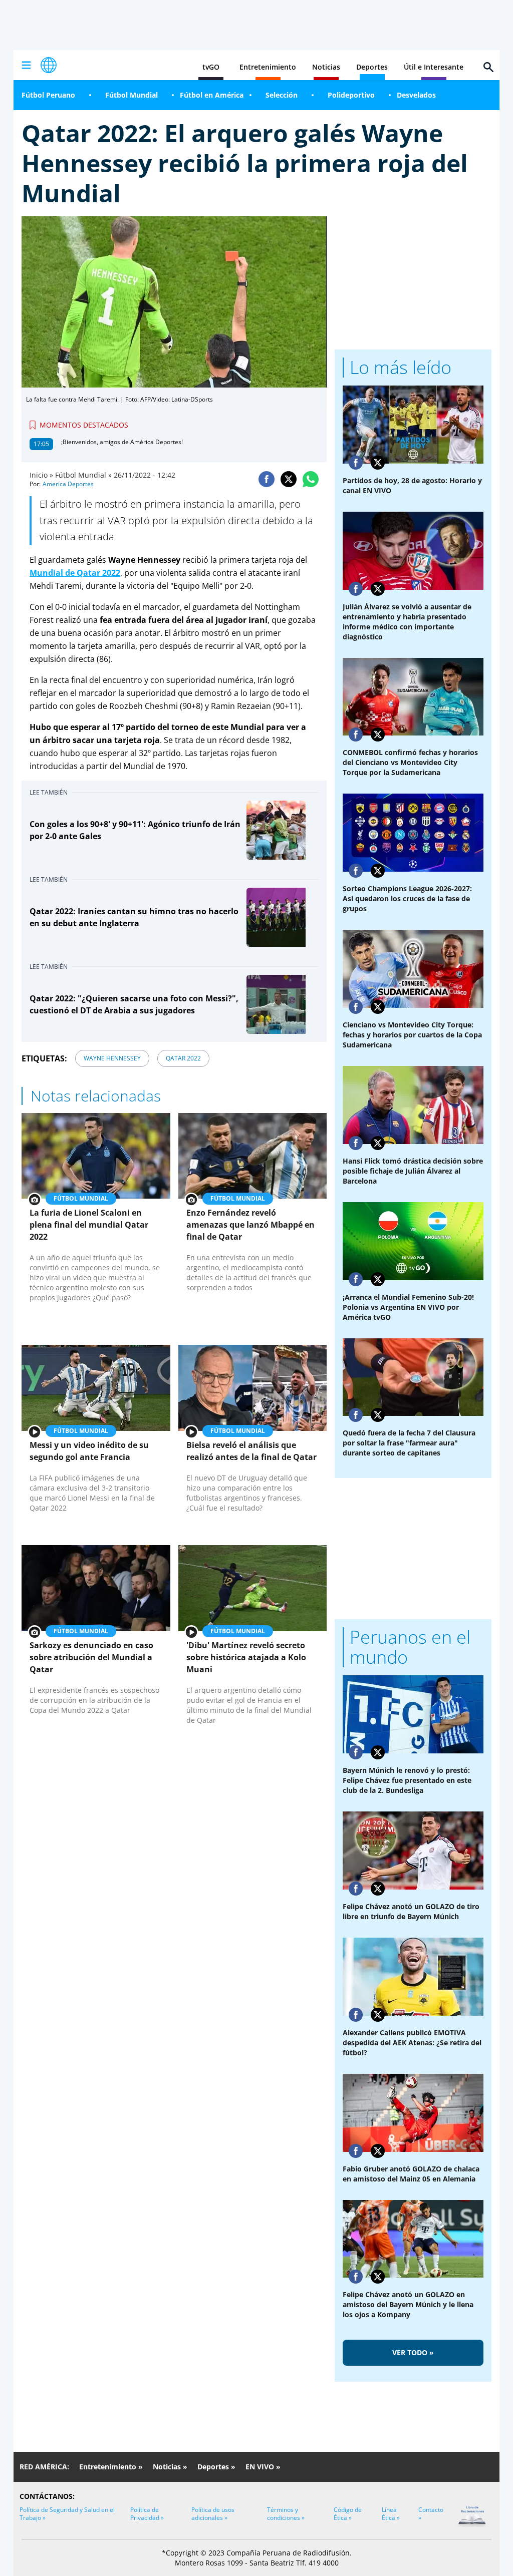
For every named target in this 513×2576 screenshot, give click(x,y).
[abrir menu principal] (26, 65)
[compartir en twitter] (289, 479)
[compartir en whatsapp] (311, 479)
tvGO (211, 67)
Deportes (372, 67)
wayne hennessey (112, 1058)
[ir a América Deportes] (49, 65)
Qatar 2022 (183, 1058)
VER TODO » (413, 2352)
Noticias (326, 67)
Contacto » (431, 2514)
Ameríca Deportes (68, 484)
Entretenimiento (268, 67)
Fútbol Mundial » (83, 475)
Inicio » (41, 475)
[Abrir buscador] (488, 67)
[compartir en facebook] (267, 479)
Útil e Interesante (434, 67)
